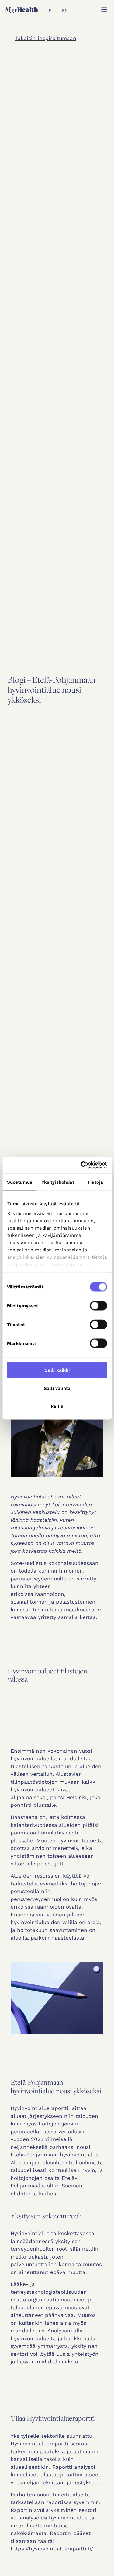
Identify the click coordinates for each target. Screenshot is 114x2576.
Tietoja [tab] (95, 1182)
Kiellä (57, 1407)
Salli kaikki (57, 1370)
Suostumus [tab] (20, 1182)
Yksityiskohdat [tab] (58, 1182)
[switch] (98, 1306)
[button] (104, 10)
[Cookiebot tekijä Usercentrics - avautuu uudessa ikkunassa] (81, 1165)
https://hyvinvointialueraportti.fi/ (52, 2549)
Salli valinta (57, 1388)
